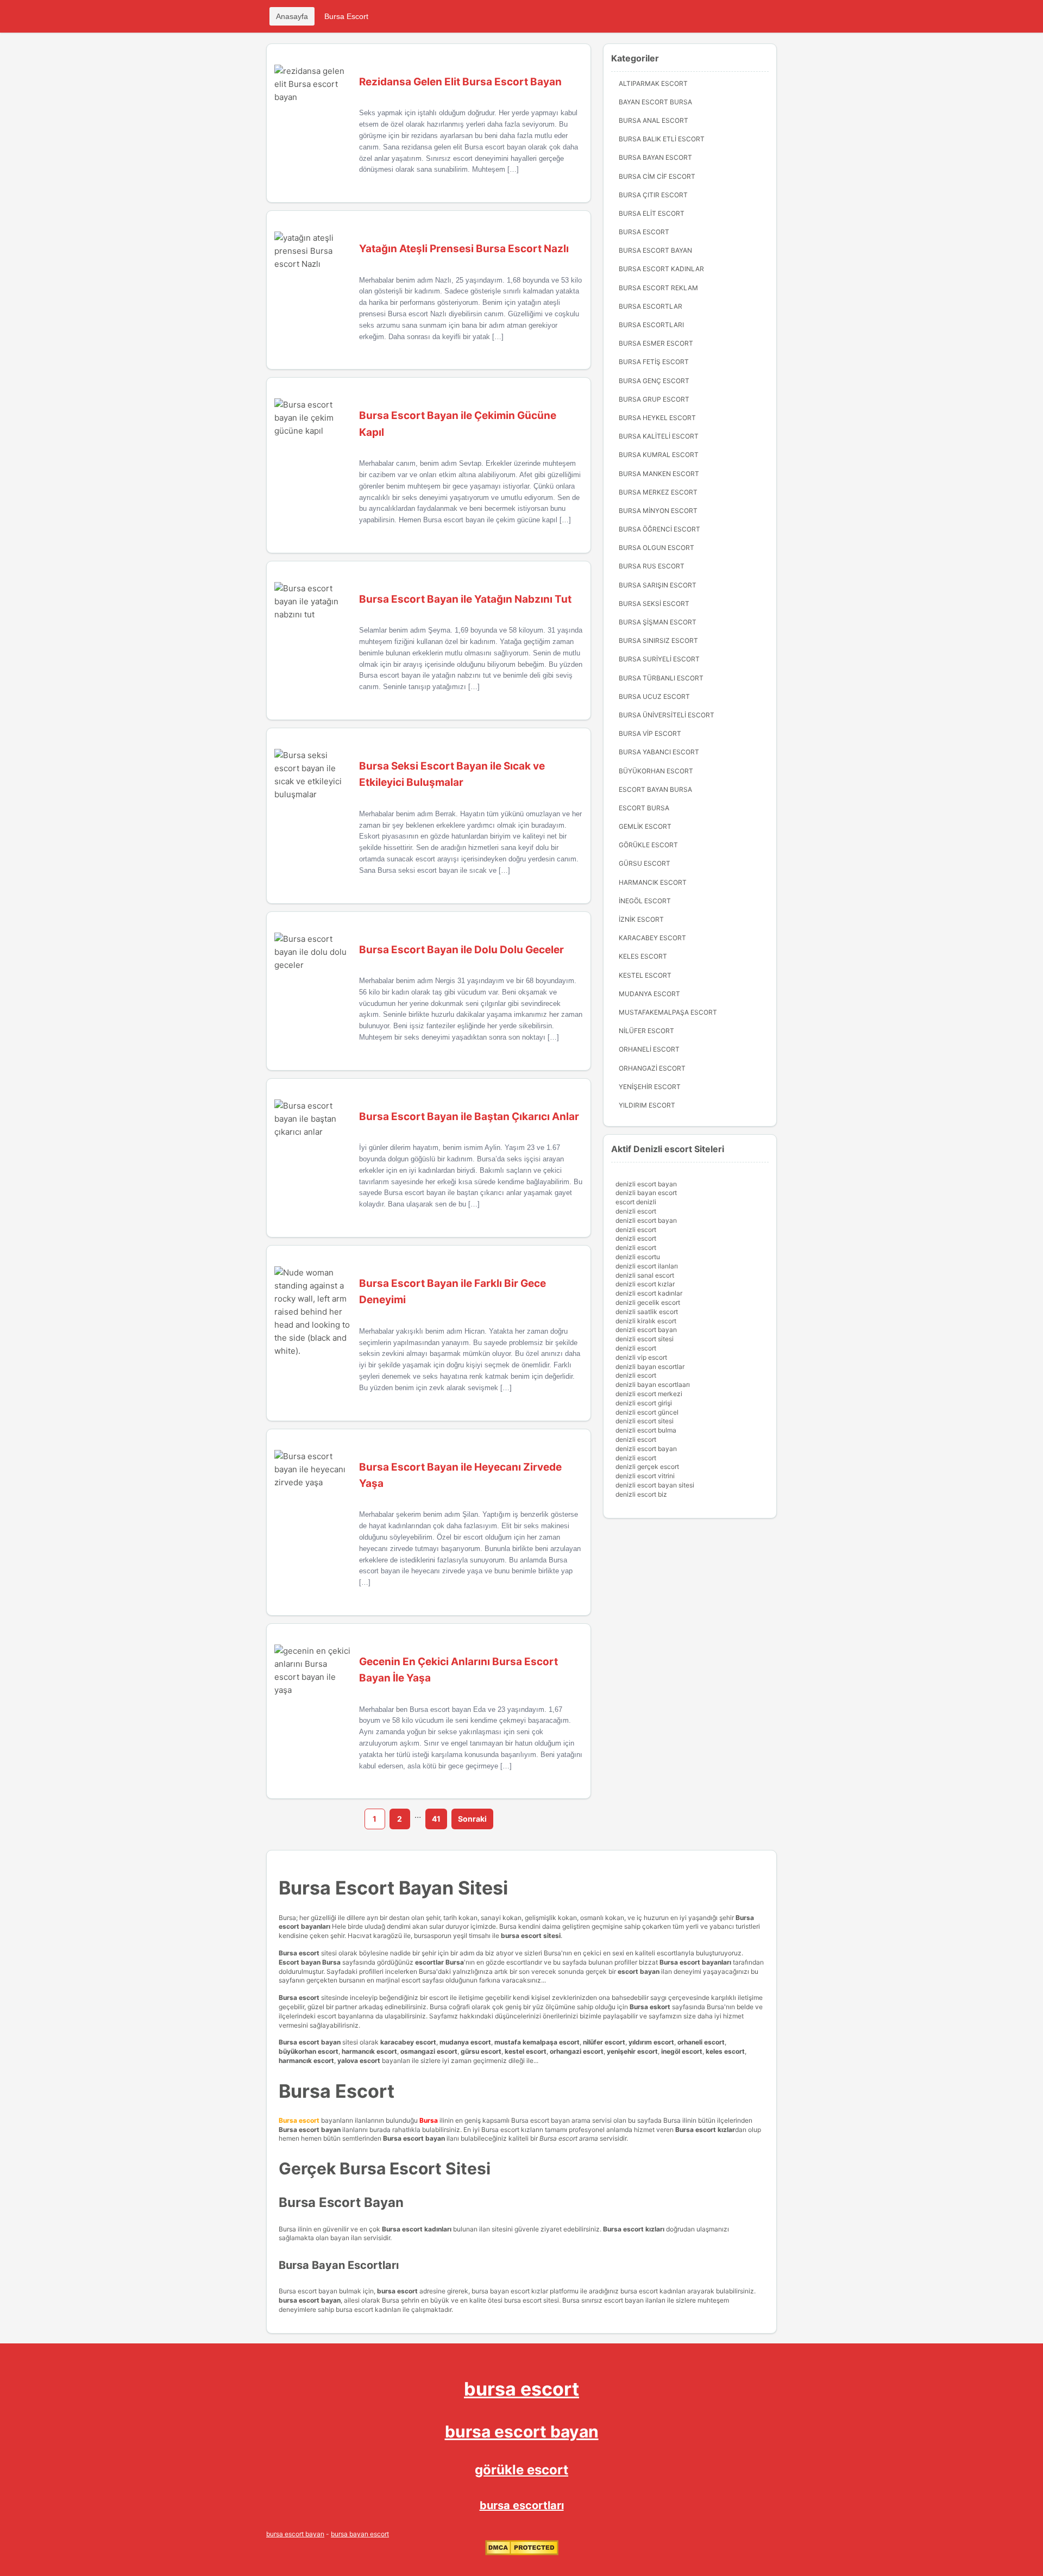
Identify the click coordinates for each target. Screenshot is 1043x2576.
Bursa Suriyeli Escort (659, 659)
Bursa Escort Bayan (655, 250)
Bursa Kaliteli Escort (659, 436)
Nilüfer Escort (646, 1031)
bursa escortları (522, 2505)
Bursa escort (299, 1953)
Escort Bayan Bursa (655, 789)
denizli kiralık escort (646, 1321)
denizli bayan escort (646, 1193)
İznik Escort (641, 919)
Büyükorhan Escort (656, 771)
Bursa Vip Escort (650, 733)
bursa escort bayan (522, 2431)
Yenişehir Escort (650, 1087)
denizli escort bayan (646, 1184)
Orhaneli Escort (649, 1049)
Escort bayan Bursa (310, 1962)
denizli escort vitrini (645, 1476)
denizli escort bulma (646, 1430)
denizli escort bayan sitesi (655, 1485)
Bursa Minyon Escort (658, 511)
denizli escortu (638, 1257)
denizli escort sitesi (645, 1339)
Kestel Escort (645, 975)
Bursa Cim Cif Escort (657, 176)
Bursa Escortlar (651, 306)
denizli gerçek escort (647, 1467)
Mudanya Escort (649, 994)
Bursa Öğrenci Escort (659, 529)
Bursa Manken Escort (659, 474)
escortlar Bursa (439, 1962)
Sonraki (472, 1819)
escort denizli (636, 1202)
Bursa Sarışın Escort (658, 585)
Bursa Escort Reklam (658, 288)
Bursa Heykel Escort (657, 418)
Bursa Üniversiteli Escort (667, 715)
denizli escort (636, 1211)
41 (436, 1819)
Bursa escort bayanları (695, 1962)
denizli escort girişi (644, 1403)
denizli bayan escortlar (650, 1367)
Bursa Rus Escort (652, 566)
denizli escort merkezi (649, 1394)
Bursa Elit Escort (652, 213)
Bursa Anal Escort (654, 120)
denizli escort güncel (647, 1412)
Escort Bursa (644, 808)
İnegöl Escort (645, 901)
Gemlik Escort (645, 826)
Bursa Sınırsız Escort (658, 640)
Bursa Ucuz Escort (654, 696)
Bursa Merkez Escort (658, 492)
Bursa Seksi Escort (654, 604)
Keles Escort (643, 956)
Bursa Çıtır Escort (653, 195)
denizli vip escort (641, 1357)
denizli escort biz (641, 1494)
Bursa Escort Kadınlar (661, 269)
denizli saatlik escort (647, 1312)
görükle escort (521, 2470)
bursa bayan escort (360, 2534)
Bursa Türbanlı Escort (661, 678)
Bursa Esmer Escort (656, 343)
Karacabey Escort (652, 938)
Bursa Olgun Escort (656, 548)
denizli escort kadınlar (649, 1293)
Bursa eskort (651, 2007)
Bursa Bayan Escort (655, 157)
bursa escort (521, 2389)
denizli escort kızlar (645, 1284)
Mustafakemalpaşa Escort (668, 1012)
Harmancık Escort (653, 882)
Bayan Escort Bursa (655, 102)
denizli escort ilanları (647, 1266)
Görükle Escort (648, 845)
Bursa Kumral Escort (659, 455)
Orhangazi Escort (652, 1068)
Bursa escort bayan (310, 2042)
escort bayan (639, 1971)
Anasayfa (292, 16)
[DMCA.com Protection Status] (522, 2553)
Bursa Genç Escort (654, 381)
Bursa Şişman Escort (658, 622)
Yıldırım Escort (647, 1105)
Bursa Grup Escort (654, 399)
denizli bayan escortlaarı (653, 1384)
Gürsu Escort (645, 863)
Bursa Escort (346, 16)
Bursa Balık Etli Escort (662, 139)
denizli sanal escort (645, 1275)
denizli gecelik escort (648, 1302)
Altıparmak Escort (653, 83)
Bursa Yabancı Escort (659, 752)
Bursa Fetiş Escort (654, 362)
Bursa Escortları (651, 325)
